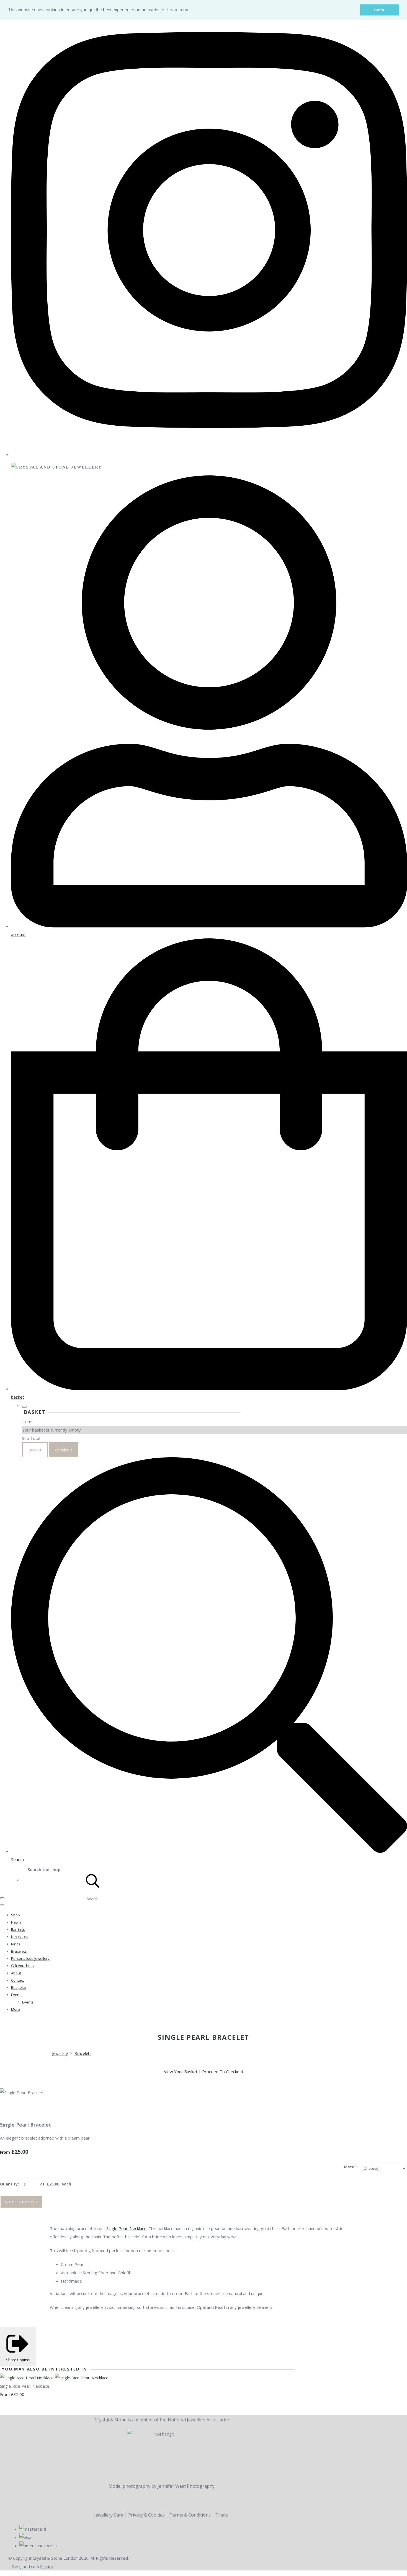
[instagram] (209, 454)
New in (17, 1922)
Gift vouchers (22, 1966)
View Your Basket (181, 2072)
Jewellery (60, 2053)
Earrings (18, 1929)
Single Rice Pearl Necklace (25, 2386)
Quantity (9, 2184)
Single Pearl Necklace (126, 2228)
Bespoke (19, 1987)
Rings (16, 1944)
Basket (35, 1450)
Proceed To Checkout (223, 2072)
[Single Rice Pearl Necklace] (54, 2378)
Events (17, 1995)
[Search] (93, 1880)
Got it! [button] (380, 10)
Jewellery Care (109, 2515)
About (16, 1973)
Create (47, 2566)
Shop (16, 1915)
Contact (17, 1980)
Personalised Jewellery (30, 1958)
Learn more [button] (178, 10)
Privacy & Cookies (146, 2515)
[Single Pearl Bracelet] (8, 2109)
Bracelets (19, 1951)
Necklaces (20, 1937)
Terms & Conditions (190, 2515)
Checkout (64, 1450)
